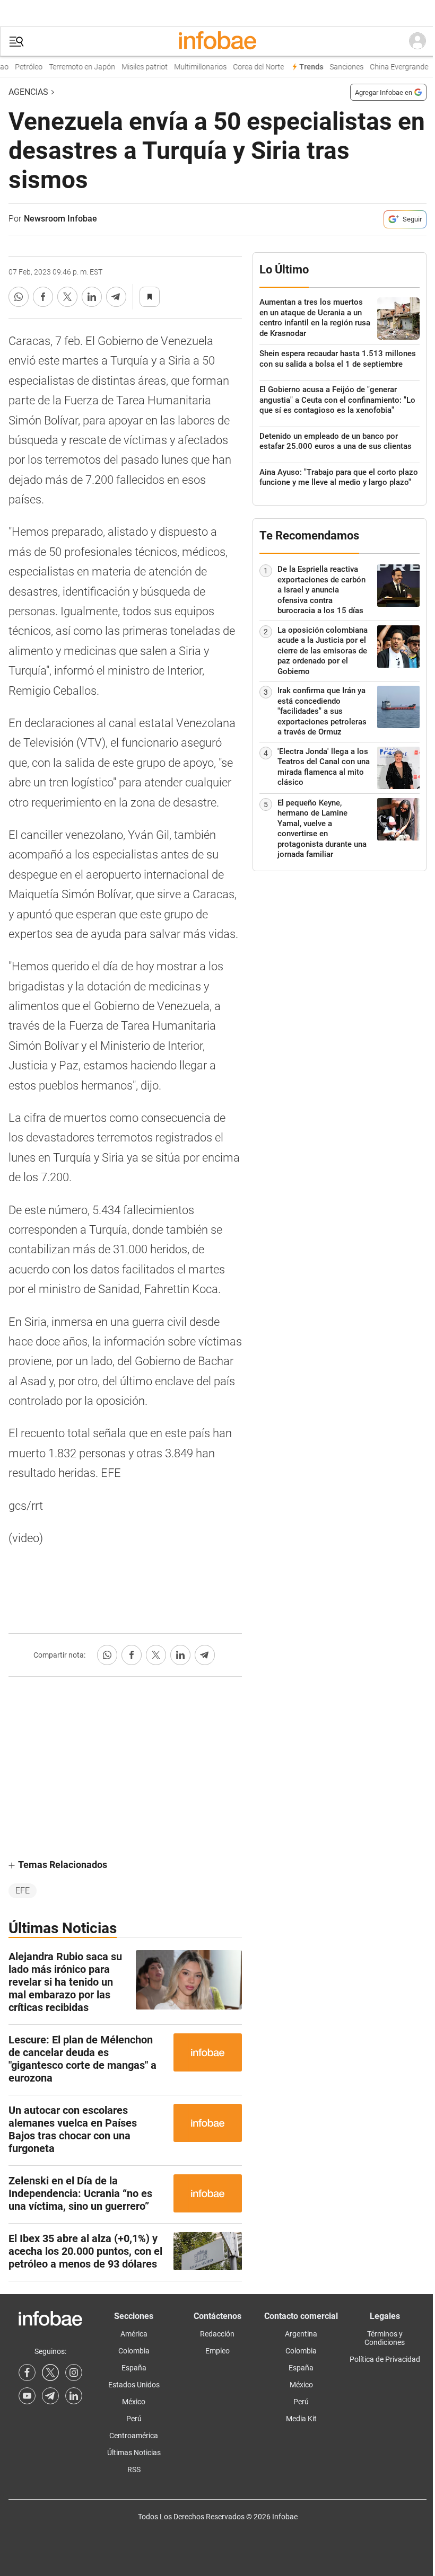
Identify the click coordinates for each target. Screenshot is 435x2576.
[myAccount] (417, 41)
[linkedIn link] (74, 2396)
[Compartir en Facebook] (43, 297)
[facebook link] (27, 2373)
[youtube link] (27, 2396)
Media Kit (301, 2419)
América (134, 2334)
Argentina (301, 2334)
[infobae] (217, 41)
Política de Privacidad (385, 2359)
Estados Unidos (134, 2385)
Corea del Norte (251, 67)
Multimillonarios (193, 67)
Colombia (134, 2351)
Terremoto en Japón (75, 67)
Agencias (28, 92)
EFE (23, 1891)
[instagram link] (74, 2373)
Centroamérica (134, 2436)
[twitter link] (50, 2373)
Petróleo (22, 67)
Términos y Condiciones (385, 2338)
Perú (134, 2419)
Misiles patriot (138, 67)
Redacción (217, 2334)
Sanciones (340, 67)
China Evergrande (392, 67)
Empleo (217, 2351)
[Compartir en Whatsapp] (19, 297)
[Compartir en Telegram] (116, 297)
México (134, 2402)
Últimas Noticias (134, 2453)
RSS (134, 2469)
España (134, 2368)
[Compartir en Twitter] (67, 297)
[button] (16, 42)
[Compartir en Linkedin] (92, 297)
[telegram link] (50, 2396)
